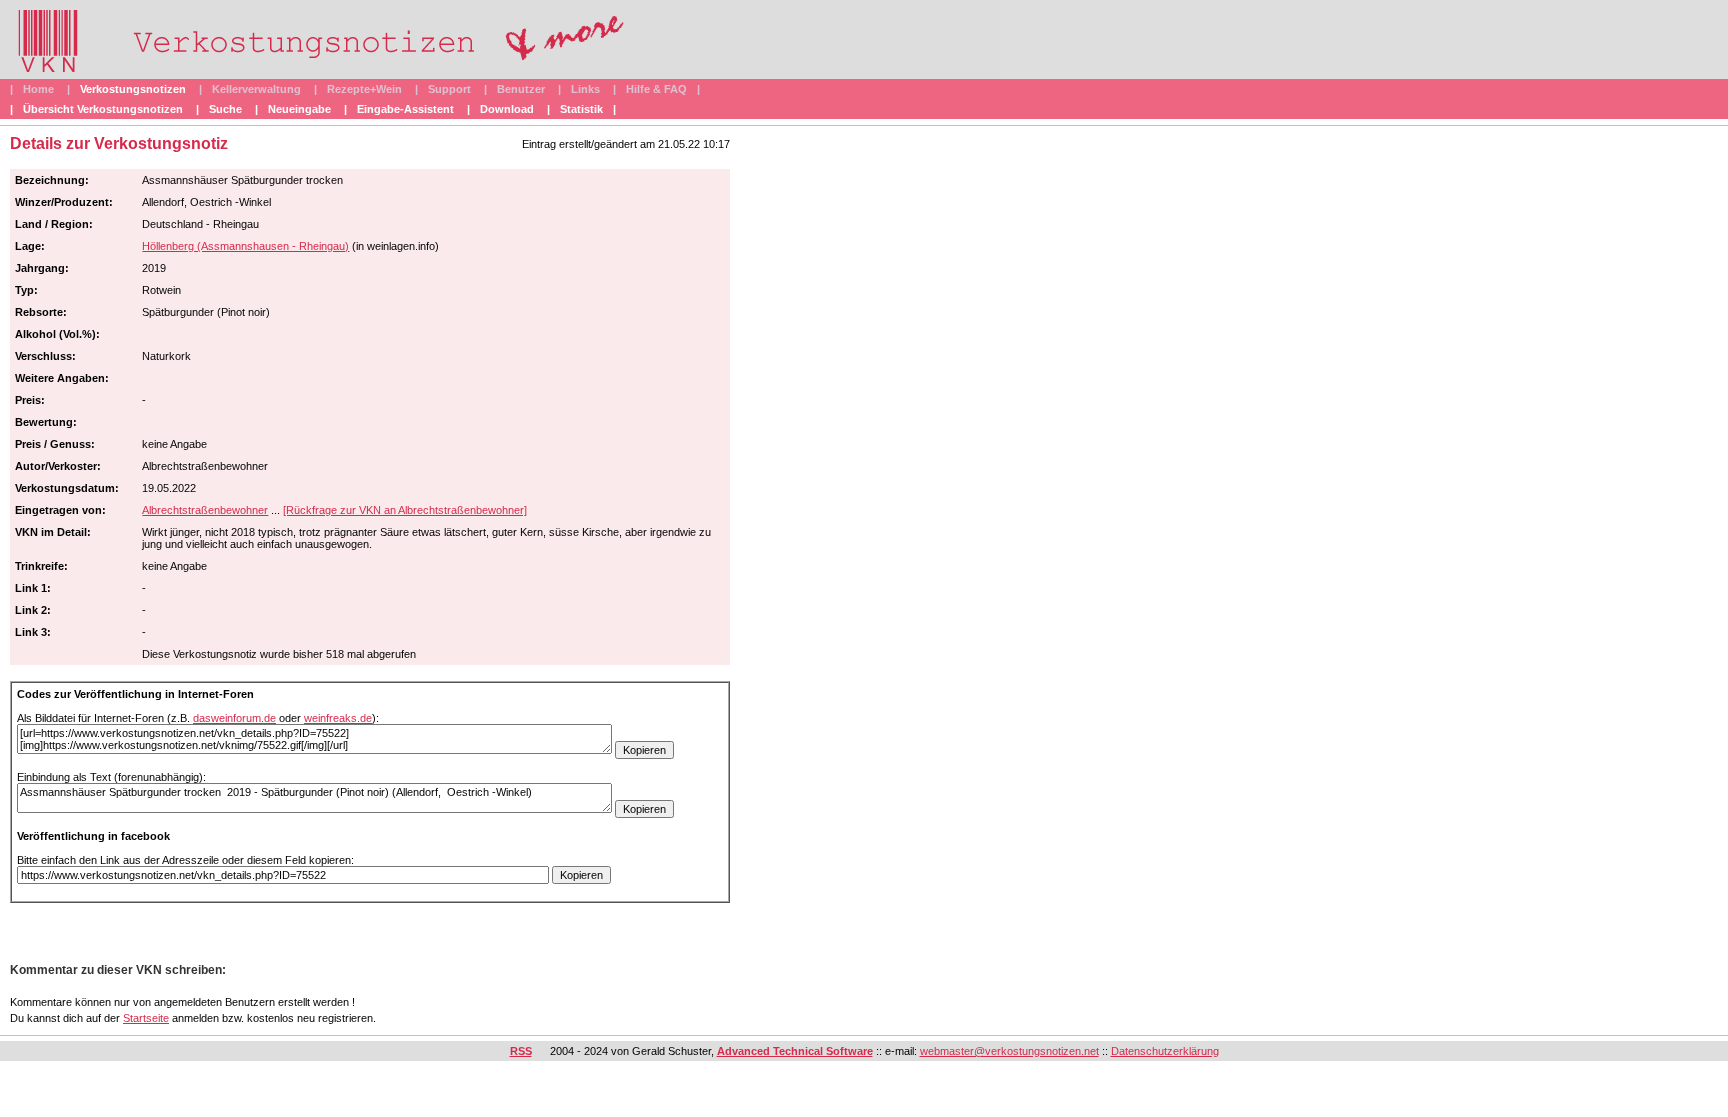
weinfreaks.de (338, 718)
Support (449, 89)
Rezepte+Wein (364, 89)
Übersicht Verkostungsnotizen (103, 109)
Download (507, 109)
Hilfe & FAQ (656, 89)
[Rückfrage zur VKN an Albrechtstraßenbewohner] (405, 510)
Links (585, 89)
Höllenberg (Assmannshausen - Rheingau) (245, 246)
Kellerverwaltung (256, 89)
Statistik (581, 109)
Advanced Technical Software (795, 1051)
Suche (225, 109)
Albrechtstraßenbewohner (205, 510)
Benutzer (521, 89)
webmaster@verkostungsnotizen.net (1009, 1051)
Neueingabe (299, 109)
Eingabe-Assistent (405, 109)
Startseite (146, 1018)
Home (38, 89)
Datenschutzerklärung (1165, 1051)
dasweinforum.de (234, 718)
